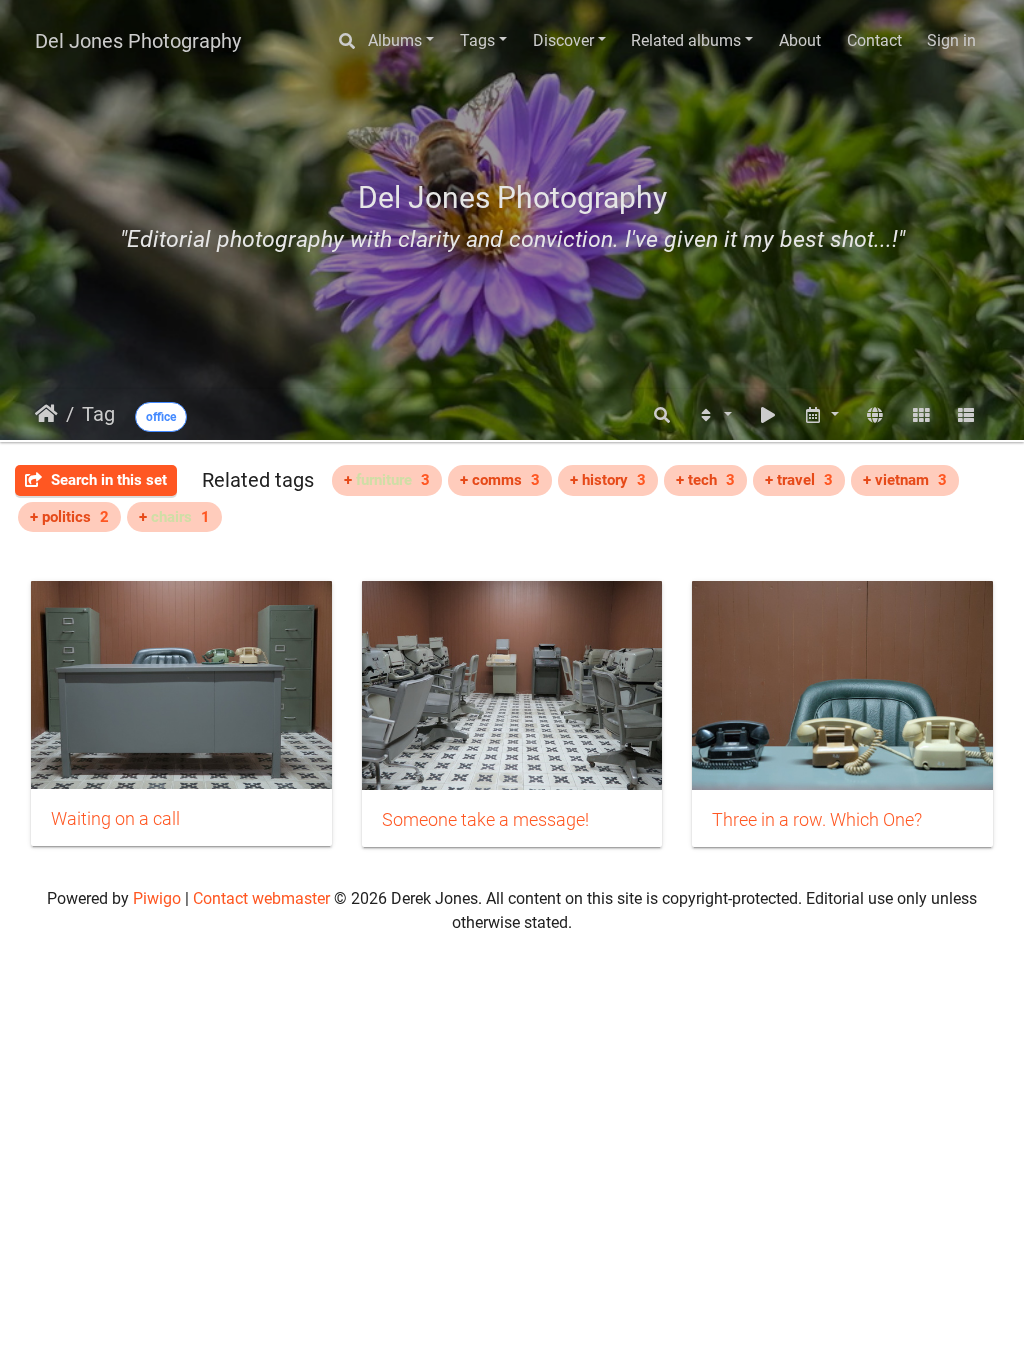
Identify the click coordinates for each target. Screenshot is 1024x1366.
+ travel (799, 480)
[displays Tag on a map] (875, 415)
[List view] (966, 415)
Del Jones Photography (138, 41)
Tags (477, 40)
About (800, 40)
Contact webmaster (261, 898)
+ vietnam (905, 480)
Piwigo (157, 898)
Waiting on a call (115, 819)
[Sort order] (714, 415)
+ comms (500, 480)
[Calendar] (822, 415)
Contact (874, 40)
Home (46, 414)
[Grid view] (921, 415)
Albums (395, 40)
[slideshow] (768, 415)
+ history (608, 480)
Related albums (686, 40)
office (161, 417)
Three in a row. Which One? (817, 820)
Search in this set (107, 480)
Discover (563, 40)
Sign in (951, 40)
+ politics (69, 517)
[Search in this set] (663, 415)
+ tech (705, 480)
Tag (98, 414)
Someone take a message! (485, 820)
